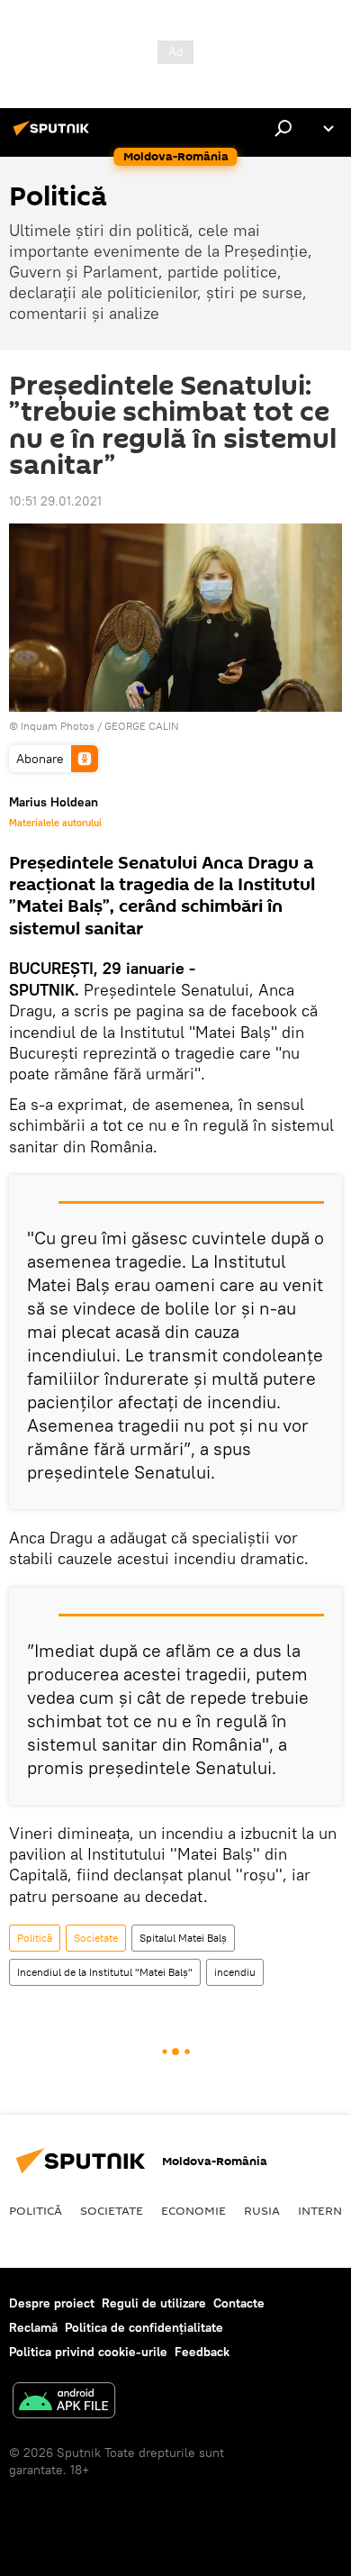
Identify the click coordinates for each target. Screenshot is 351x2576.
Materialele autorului (55, 823)
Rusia (262, 2210)
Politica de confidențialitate (144, 2327)
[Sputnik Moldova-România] (54, 135)
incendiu (235, 1972)
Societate (96, 1938)
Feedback (202, 2352)
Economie (193, 2210)
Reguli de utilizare (154, 2303)
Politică (35, 1938)
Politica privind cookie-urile (88, 2352)
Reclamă (33, 2327)
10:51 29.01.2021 (55, 501)
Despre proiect (52, 2303)
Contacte (239, 2303)
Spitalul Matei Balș (183, 1938)
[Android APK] (64, 2403)
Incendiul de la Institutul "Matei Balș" (105, 1972)
